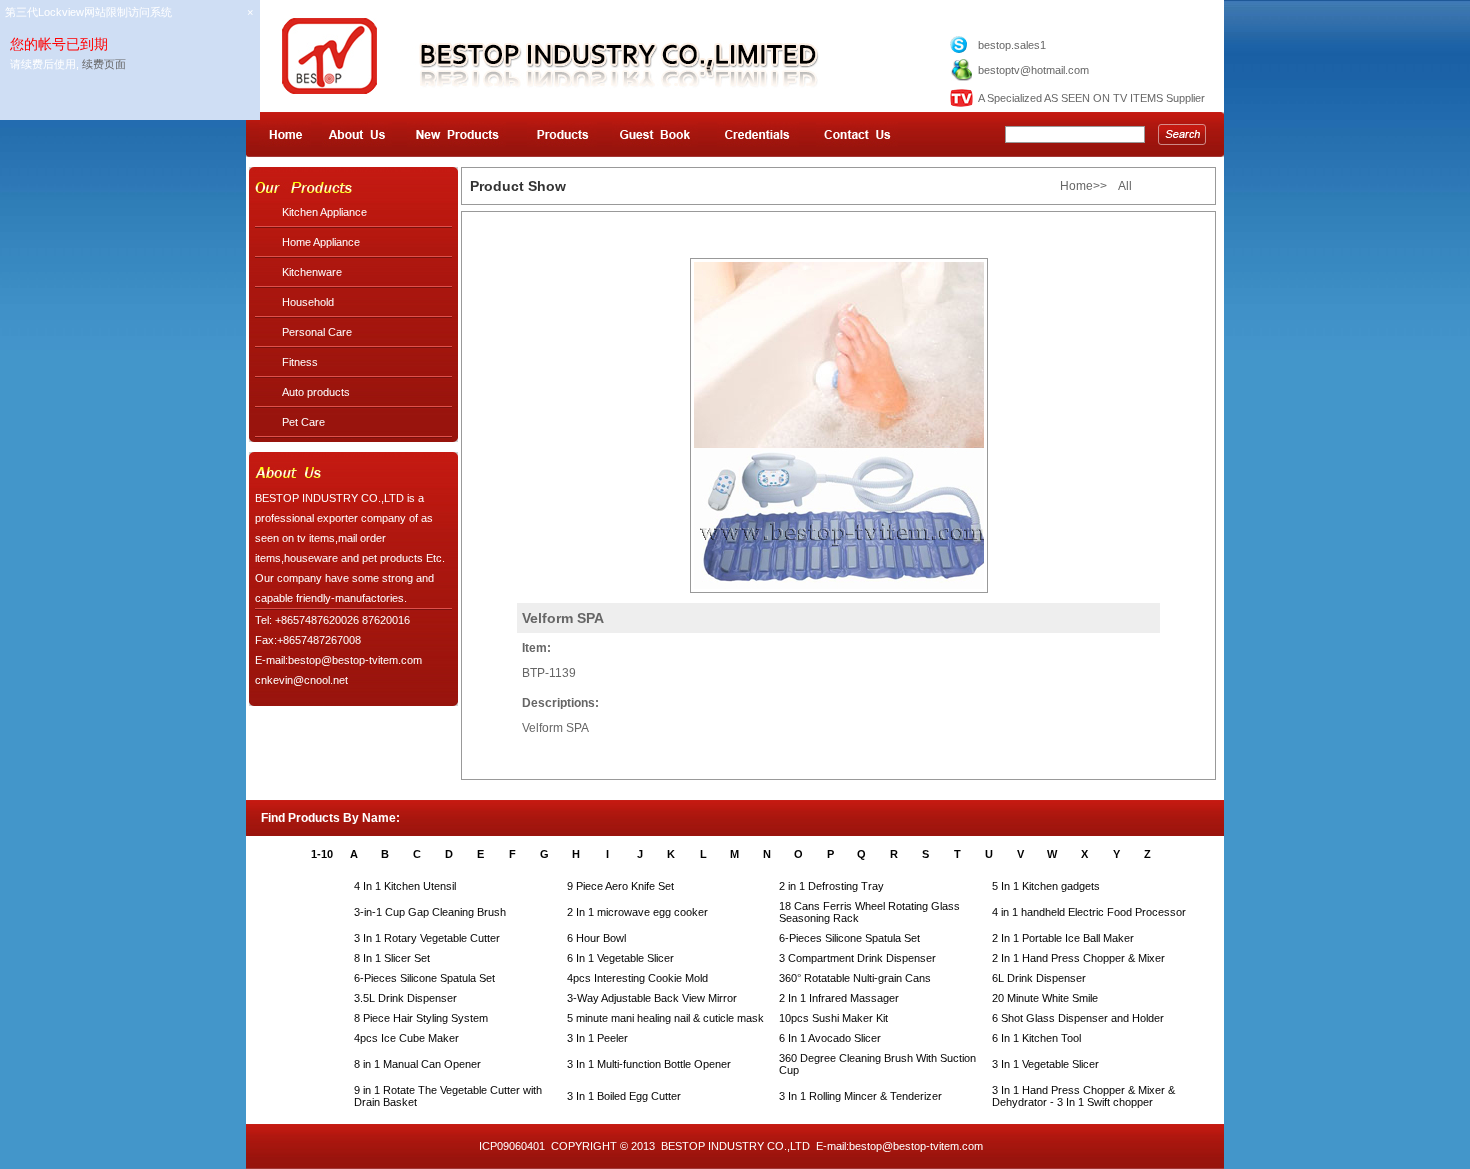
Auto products (316, 392)
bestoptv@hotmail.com (1033, 70)
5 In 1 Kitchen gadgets (1046, 886)
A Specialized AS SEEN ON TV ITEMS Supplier (1091, 98)
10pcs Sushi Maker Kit (833, 1018)
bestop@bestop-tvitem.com (916, 1146)
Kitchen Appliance (324, 212)
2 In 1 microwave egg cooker (637, 912)
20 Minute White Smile (1045, 998)
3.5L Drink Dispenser (405, 998)
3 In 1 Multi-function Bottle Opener (649, 1064)
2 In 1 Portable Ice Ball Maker (1063, 938)
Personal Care (317, 332)
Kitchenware (312, 272)
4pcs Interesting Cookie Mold (637, 978)
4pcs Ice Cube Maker (406, 1038)
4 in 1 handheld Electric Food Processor (1089, 912)
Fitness (300, 362)
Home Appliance (321, 242)
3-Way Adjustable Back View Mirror (652, 998)
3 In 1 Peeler (597, 1038)
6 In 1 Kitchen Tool (1036, 1038)
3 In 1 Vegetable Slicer (1045, 1064)
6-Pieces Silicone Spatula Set (849, 938)
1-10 (322, 854)
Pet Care (303, 422)
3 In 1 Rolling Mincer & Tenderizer (860, 1096)
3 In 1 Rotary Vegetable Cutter (427, 938)
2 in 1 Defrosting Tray (831, 886)
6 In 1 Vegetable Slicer (620, 958)
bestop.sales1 (1012, 45)
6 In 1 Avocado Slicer (830, 1038)
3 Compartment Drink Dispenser (857, 958)
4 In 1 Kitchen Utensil (405, 886)
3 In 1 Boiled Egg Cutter (624, 1096)
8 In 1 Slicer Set (392, 958)
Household (308, 302)
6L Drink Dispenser (1039, 978)
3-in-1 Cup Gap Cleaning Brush (430, 912)
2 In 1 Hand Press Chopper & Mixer (1078, 958)
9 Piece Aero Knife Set (620, 886)
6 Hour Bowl (596, 938)
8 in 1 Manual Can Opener (417, 1064)
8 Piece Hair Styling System (421, 1018)
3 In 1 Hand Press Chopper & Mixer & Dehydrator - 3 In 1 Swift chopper (1083, 1096)
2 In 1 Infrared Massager (839, 998)
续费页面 (104, 64)
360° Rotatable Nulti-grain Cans (855, 978)
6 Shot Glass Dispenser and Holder (1078, 1018)
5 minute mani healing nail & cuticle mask (665, 1018)
